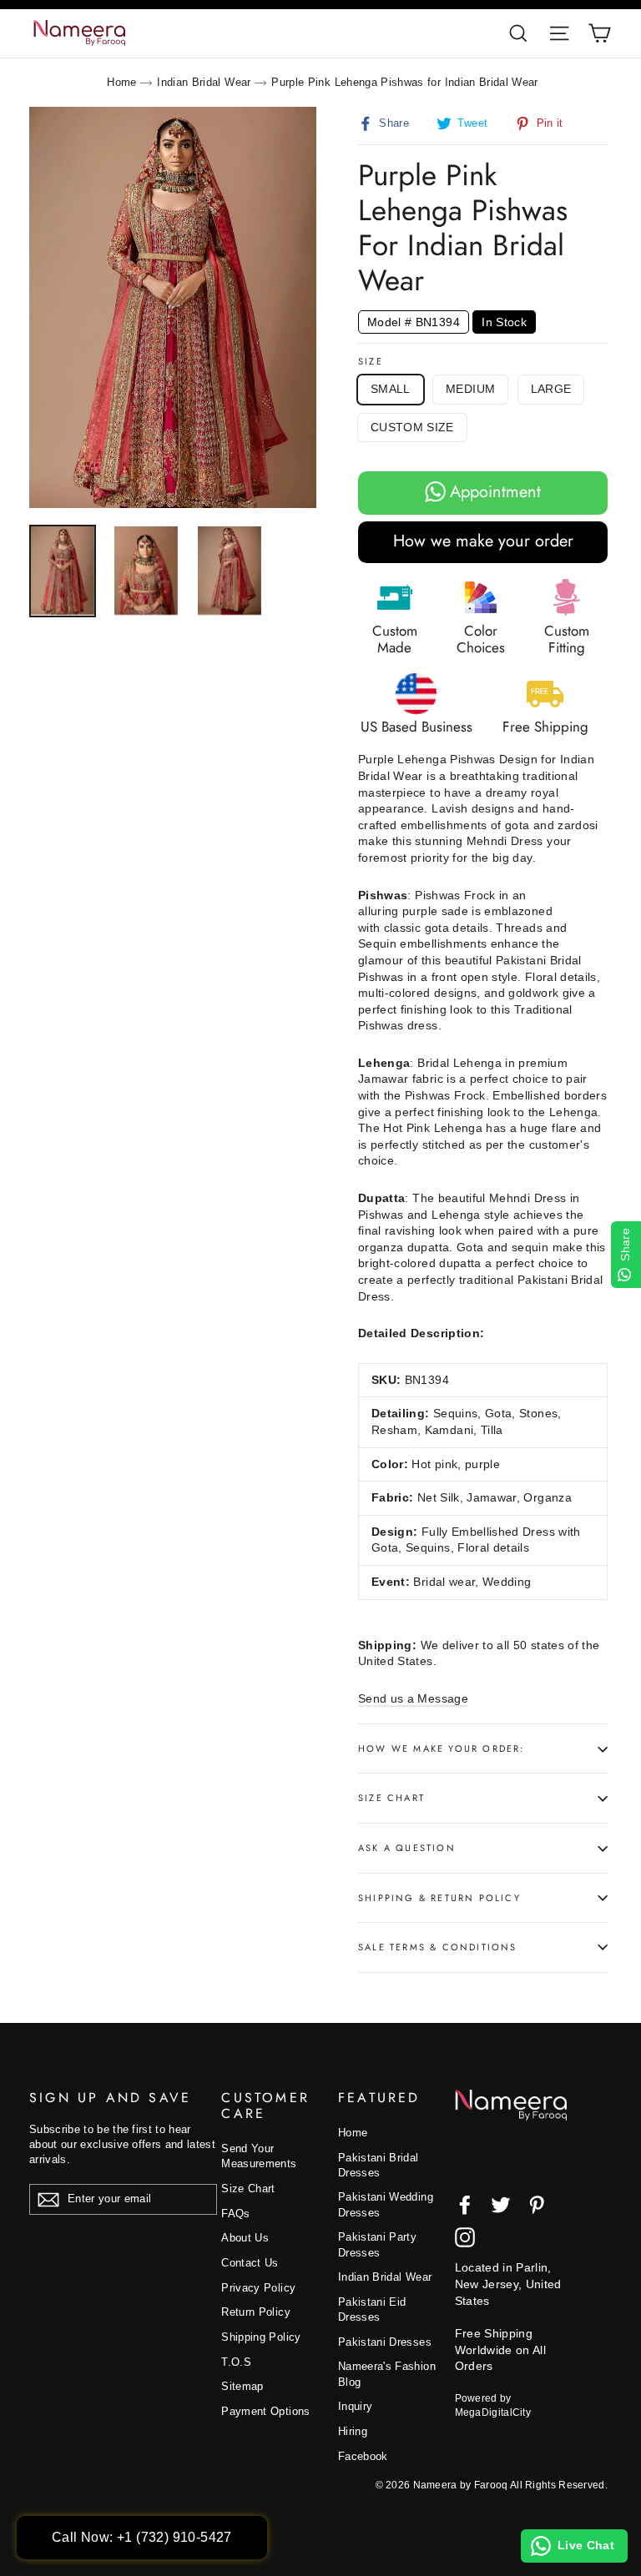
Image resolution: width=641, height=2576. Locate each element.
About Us (245, 2238)
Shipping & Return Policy (439, 1898)
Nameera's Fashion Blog (387, 2374)
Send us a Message (413, 1698)
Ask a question (407, 1848)
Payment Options (265, 2411)
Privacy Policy (258, 2288)
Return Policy (256, 2312)
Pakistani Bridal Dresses (379, 2165)
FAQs (235, 2214)
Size (371, 362)
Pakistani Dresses (385, 2342)
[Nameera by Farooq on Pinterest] (537, 2205)
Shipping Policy (261, 2337)
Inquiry (355, 2406)
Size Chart (391, 1798)
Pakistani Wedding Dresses (386, 2204)
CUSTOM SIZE (412, 427)
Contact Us (250, 2263)
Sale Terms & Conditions (438, 1947)
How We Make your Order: (442, 1748)
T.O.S (236, 2362)
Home (121, 82)
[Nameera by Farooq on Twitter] (501, 2205)
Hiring (353, 2431)
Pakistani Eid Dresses (372, 2309)
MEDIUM (470, 389)
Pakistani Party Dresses (377, 2244)
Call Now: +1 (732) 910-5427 (142, 2537)
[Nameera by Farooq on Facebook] (465, 2205)
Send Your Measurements (259, 2156)
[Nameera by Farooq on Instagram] (465, 2237)
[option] (173, 308)
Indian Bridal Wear (204, 82)
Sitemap (242, 2386)
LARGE (551, 389)
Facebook (363, 2456)
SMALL (391, 389)
